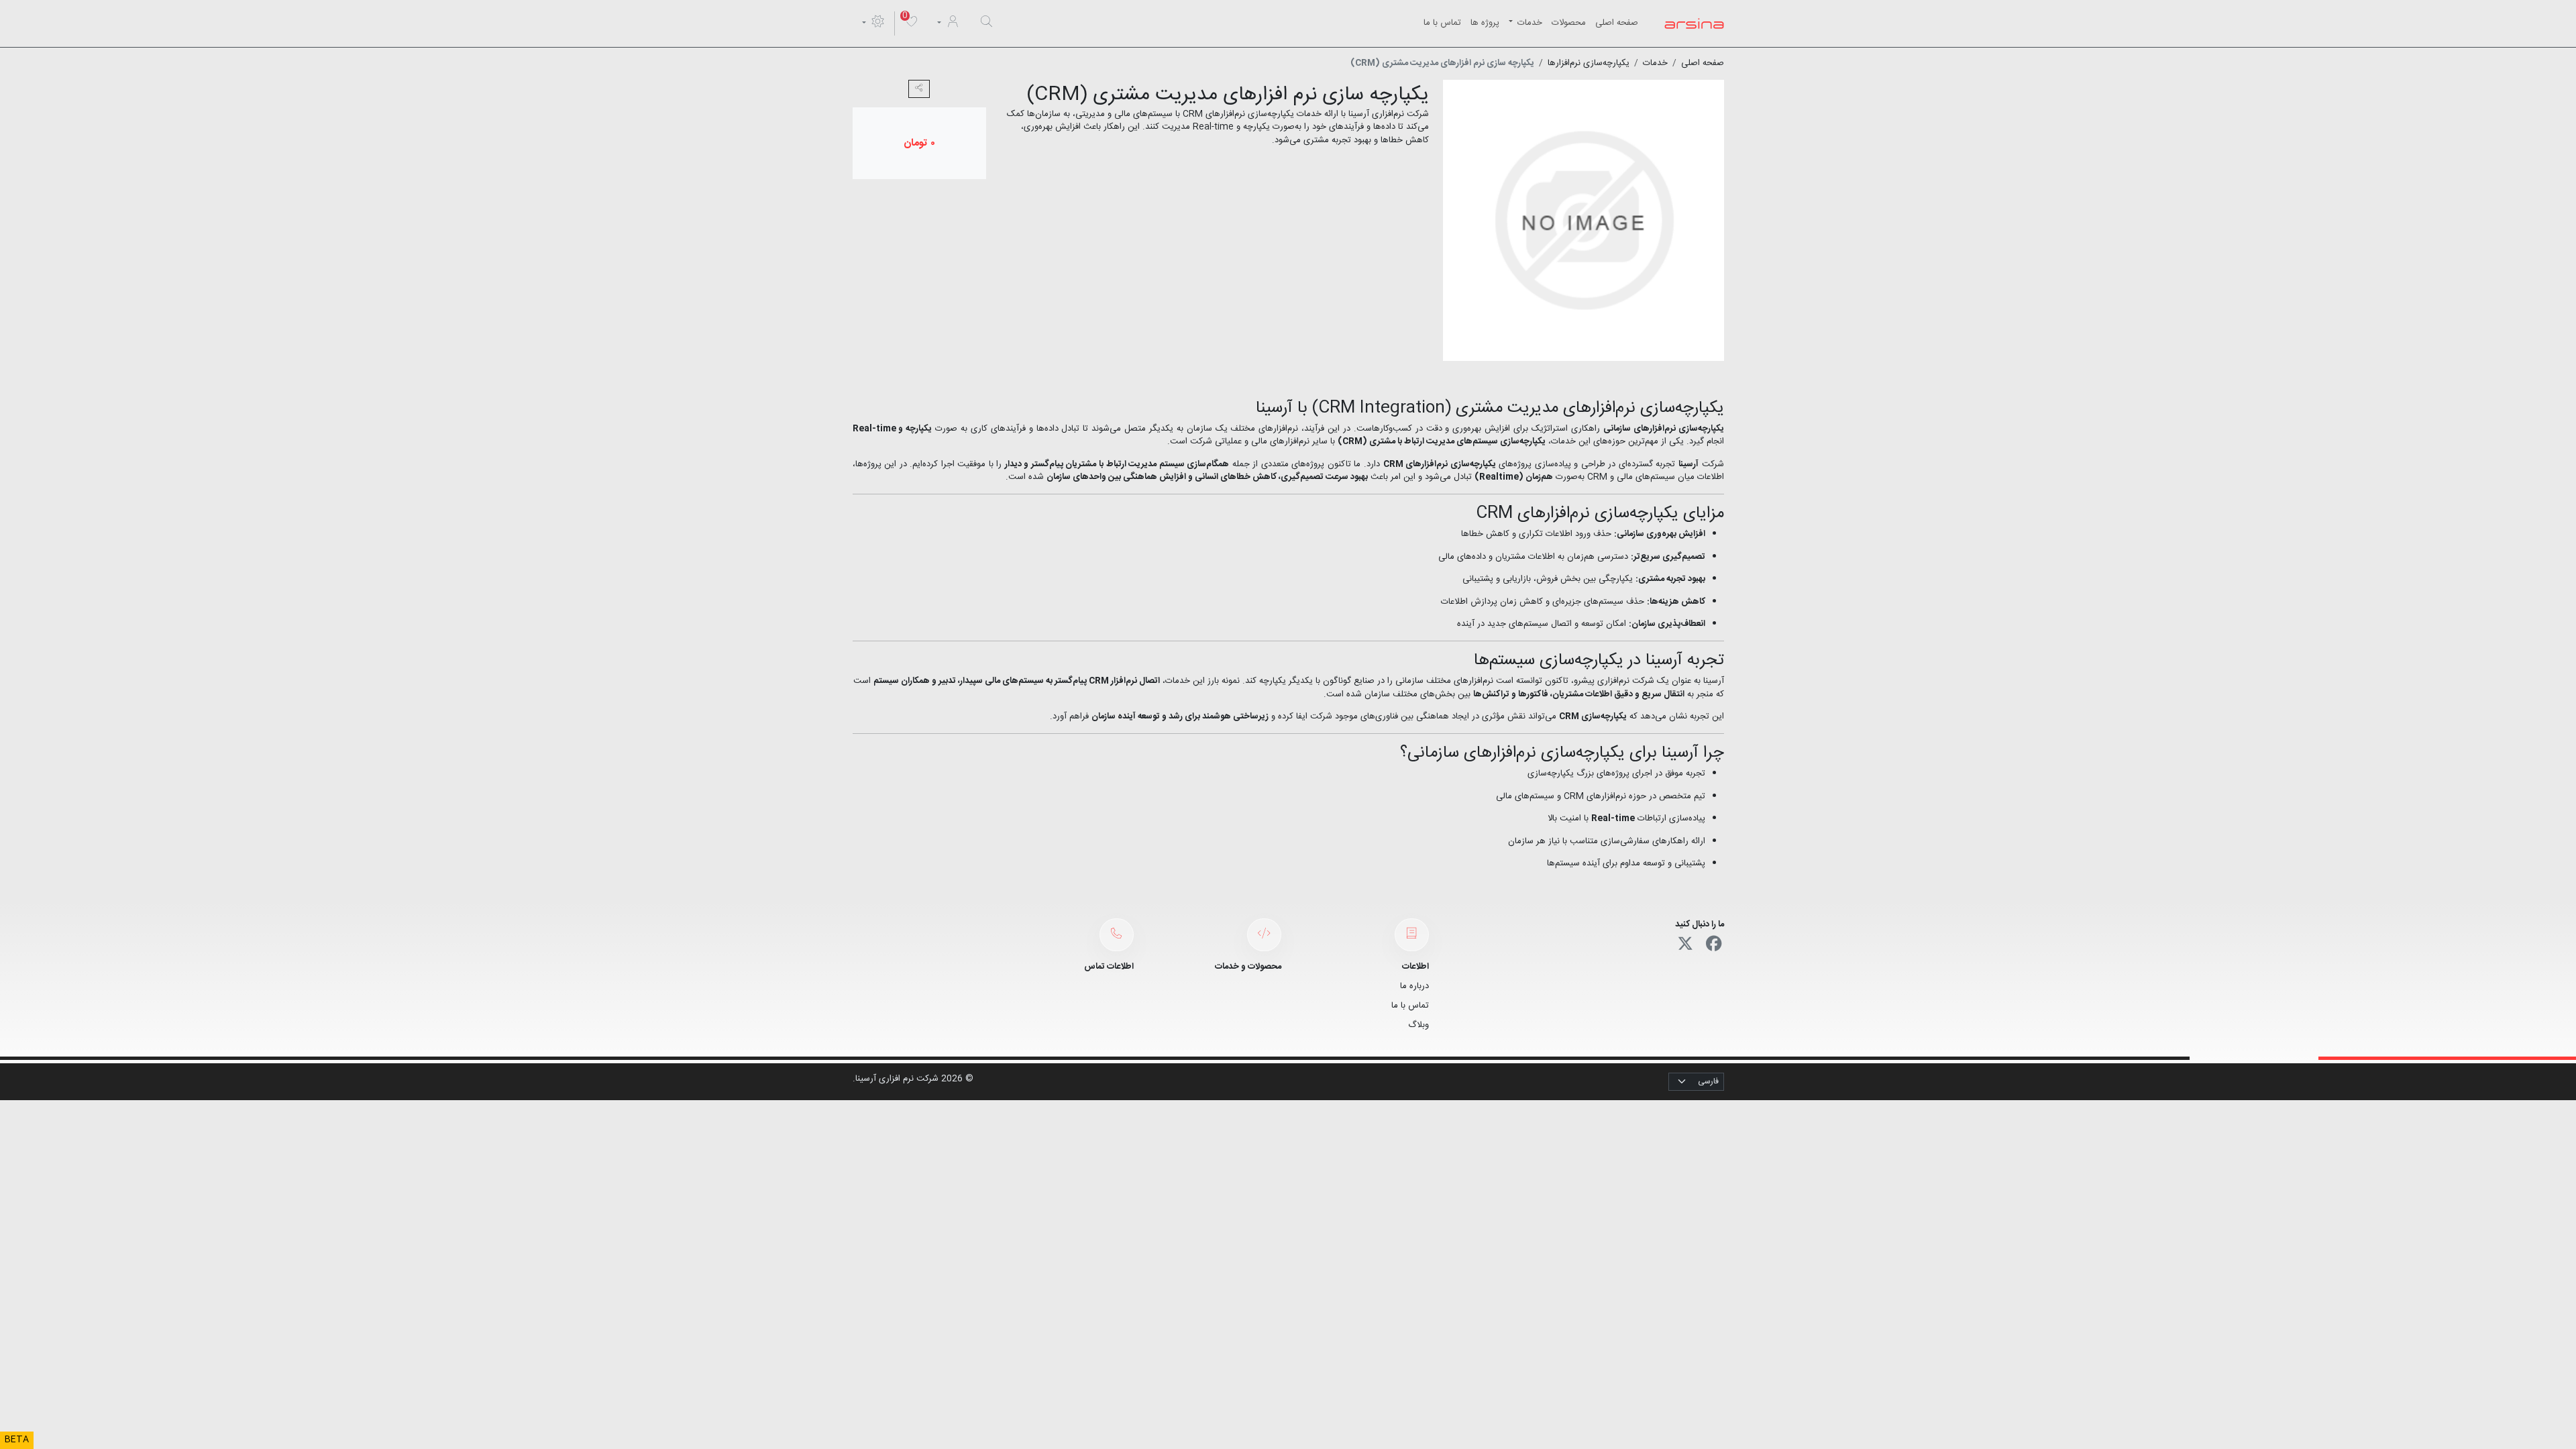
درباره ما (1414, 986)
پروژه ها (1485, 23)
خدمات (1528, 23)
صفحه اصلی (1617, 23)
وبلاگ (1418, 1025)
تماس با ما (1442, 23)
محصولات (1569, 23)
